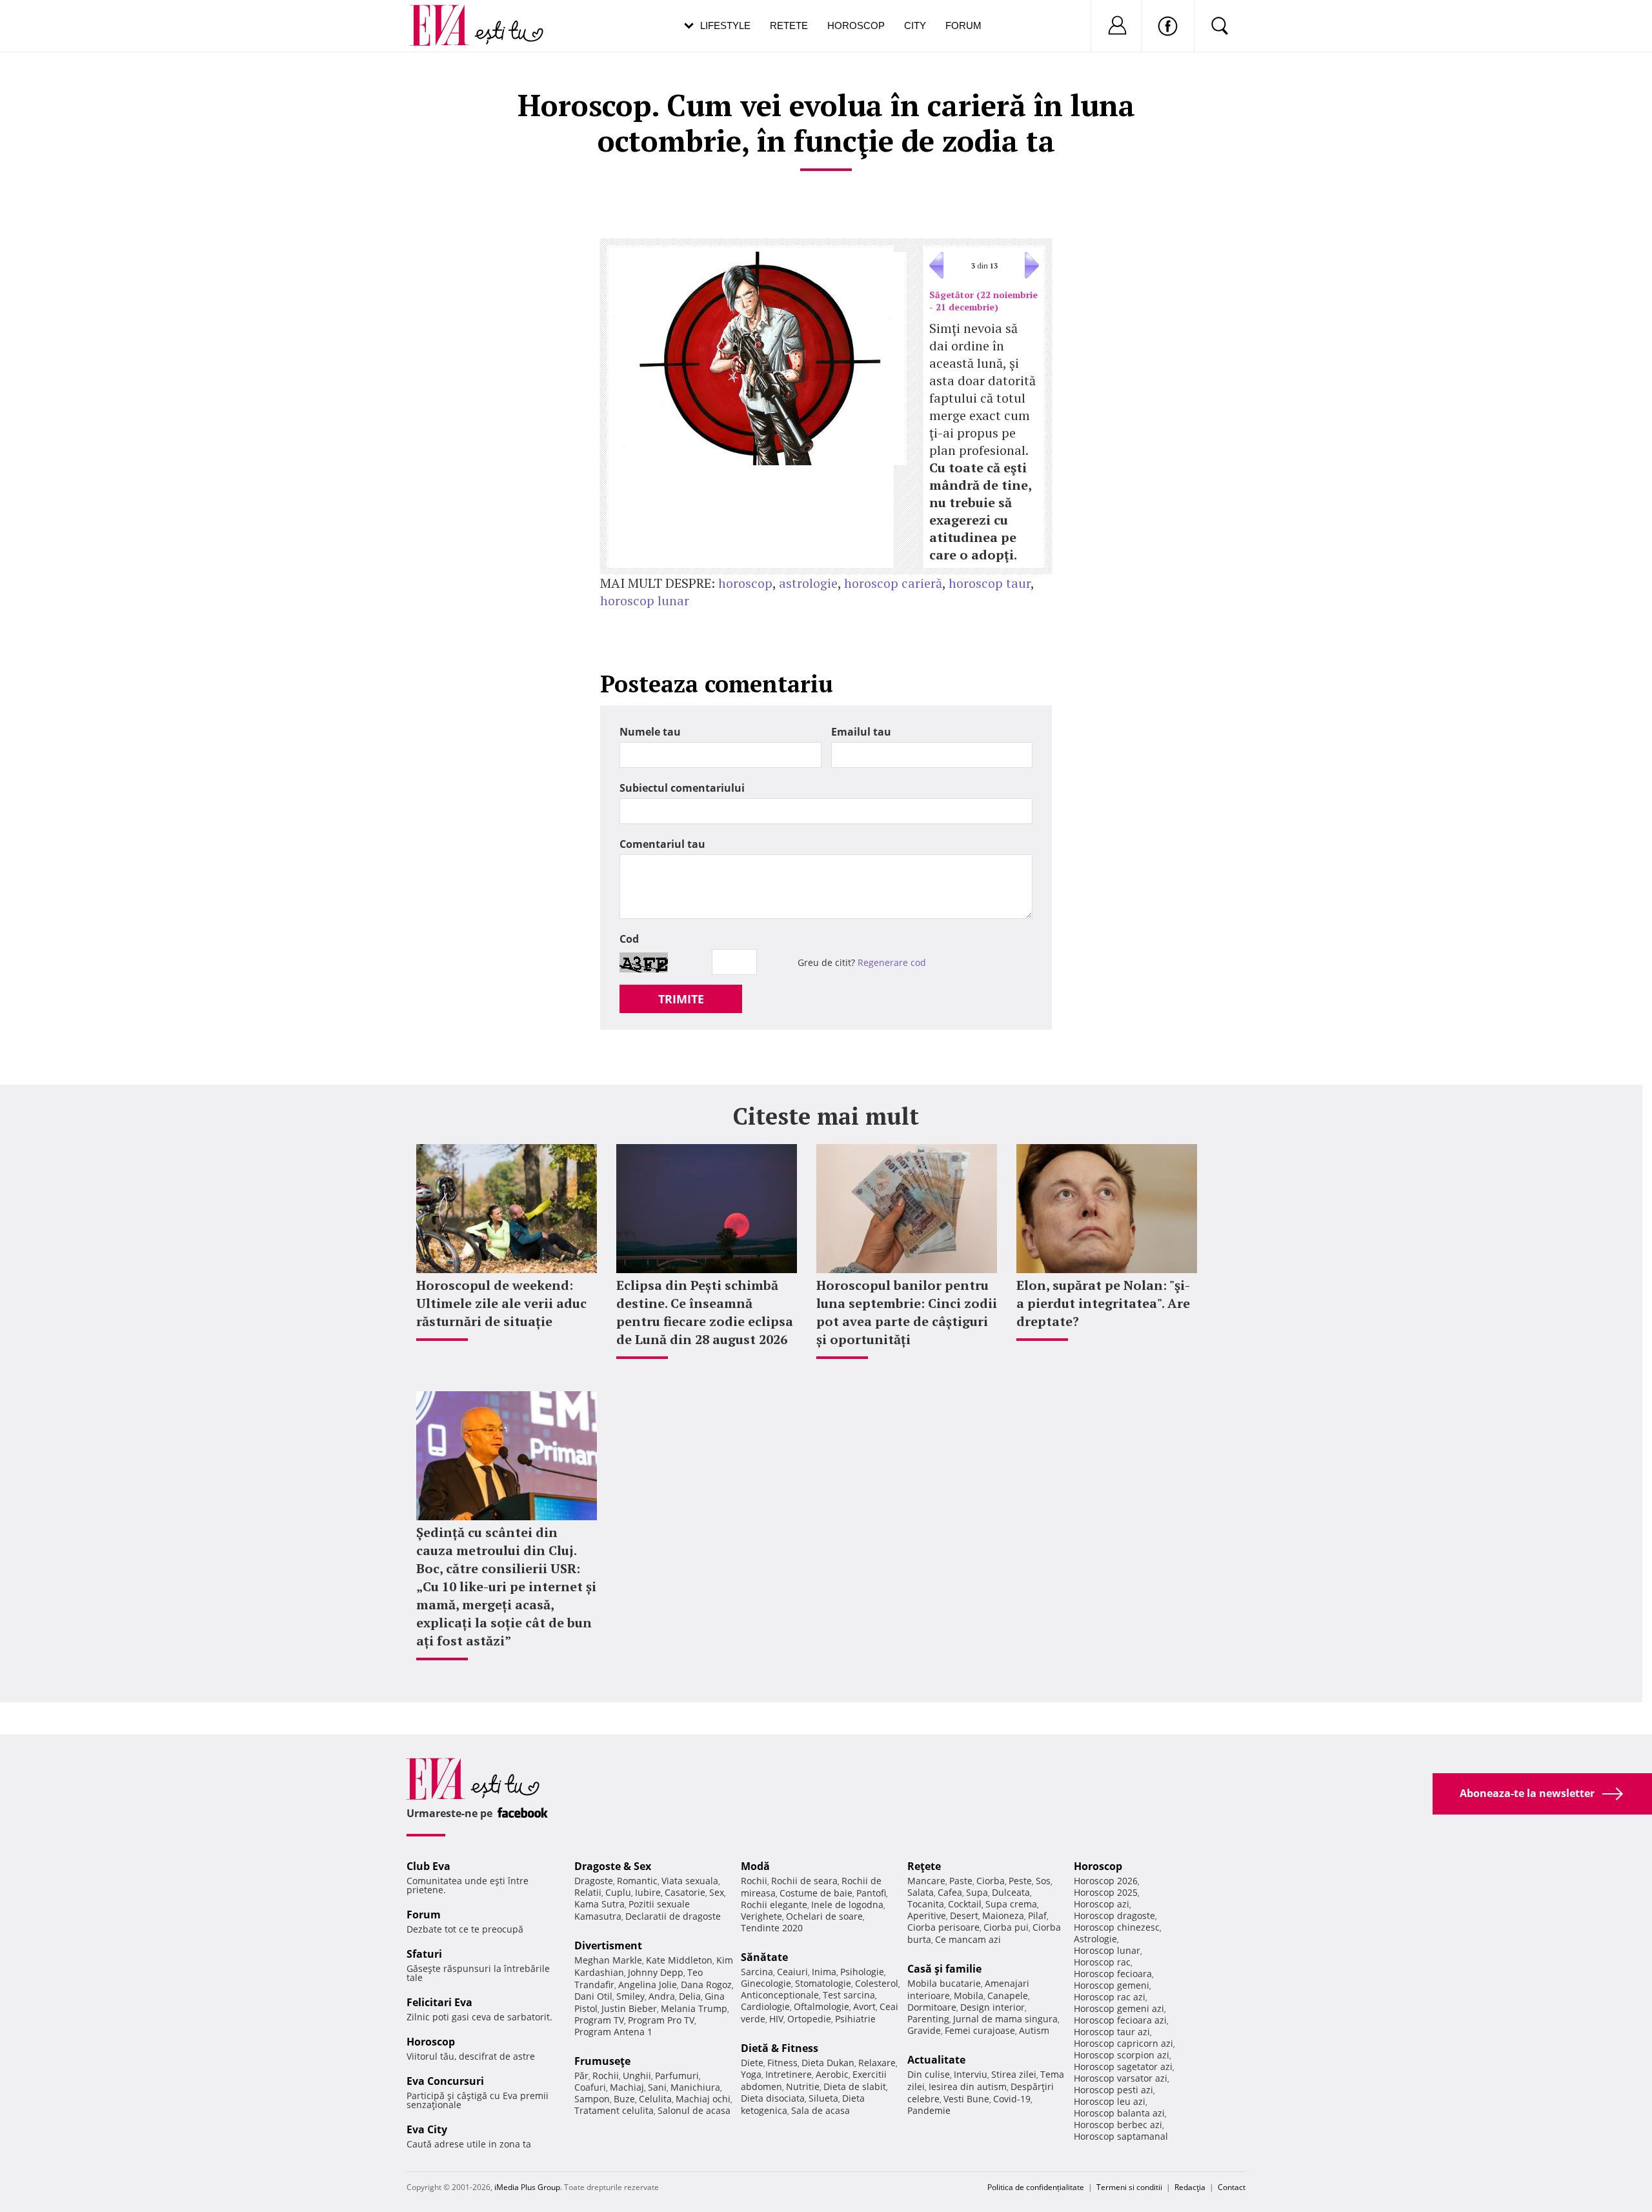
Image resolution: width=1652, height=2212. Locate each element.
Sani (657, 2087)
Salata (921, 1892)
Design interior (992, 2007)
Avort (864, 2006)
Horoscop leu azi (1110, 2101)
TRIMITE (681, 999)
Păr (581, 2076)
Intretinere (789, 2074)
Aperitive (927, 1915)
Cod (629, 939)
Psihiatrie (855, 2019)
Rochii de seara (804, 1881)
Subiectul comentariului (682, 788)
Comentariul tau (662, 844)
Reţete (924, 1866)
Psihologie (862, 1972)
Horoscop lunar (1107, 1950)
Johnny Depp (656, 1972)
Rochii (606, 2076)
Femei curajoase (980, 2030)
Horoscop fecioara (1113, 1974)
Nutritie (803, 2086)
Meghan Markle (608, 1960)
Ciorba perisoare (943, 1927)
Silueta (823, 2098)
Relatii (588, 1892)
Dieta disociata (773, 2098)
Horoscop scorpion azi (1122, 2055)
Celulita (655, 2099)
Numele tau (650, 732)
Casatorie (685, 1892)
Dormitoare (932, 2007)
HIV (776, 2019)
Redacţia (1190, 2187)
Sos (1043, 1881)
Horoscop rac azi (1110, 1997)
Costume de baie (816, 1893)
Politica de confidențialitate (1036, 2187)
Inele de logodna (847, 1905)
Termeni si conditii (1129, 2187)
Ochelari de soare (824, 1916)
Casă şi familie (944, 1969)
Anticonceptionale (780, 1995)
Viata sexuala (690, 1881)
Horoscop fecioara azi (1120, 2020)
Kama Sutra (599, 1904)
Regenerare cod (892, 962)
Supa (977, 1892)
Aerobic (832, 2074)
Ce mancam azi (968, 1939)
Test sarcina (849, 1995)
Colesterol (877, 1983)
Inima (824, 1972)
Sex (717, 1892)
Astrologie (1095, 1939)
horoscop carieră (893, 583)
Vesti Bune (966, 2099)
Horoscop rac (1102, 1962)
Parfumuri (677, 2076)
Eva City (427, 2129)
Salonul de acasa (694, 2110)
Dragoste (594, 1881)
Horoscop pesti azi (1113, 2090)
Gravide (924, 2030)
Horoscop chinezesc (1117, 1927)
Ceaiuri (792, 1972)
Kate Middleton (679, 1960)
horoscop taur (990, 583)
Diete (752, 2063)
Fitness (782, 2063)
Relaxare (877, 2063)
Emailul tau (861, 732)
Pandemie (929, 2110)
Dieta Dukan (828, 2063)
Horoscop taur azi (1112, 2032)
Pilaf (1037, 1915)
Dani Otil (593, 1996)
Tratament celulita (614, 2110)
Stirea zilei (1014, 2074)
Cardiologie (765, 2006)
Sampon (592, 2099)
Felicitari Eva (439, 2002)
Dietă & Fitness (780, 2048)
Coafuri (590, 2087)
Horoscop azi (1102, 1904)
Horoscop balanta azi (1119, 2113)
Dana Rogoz (706, 1985)
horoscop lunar (645, 600)
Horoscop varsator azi (1121, 2078)
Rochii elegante (774, 1905)
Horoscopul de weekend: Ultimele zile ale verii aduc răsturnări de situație (501, 1303)
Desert (964, 1915)
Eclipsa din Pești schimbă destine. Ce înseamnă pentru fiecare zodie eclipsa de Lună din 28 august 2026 (705, 1312)
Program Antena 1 (613, 2032)
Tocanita (926, 1904)
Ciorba (991, 1881)
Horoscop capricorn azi (1123, 2043)
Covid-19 (1012, 2099)
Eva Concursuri (445, 2081)
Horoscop (856, 25)
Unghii (637, 2076)
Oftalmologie (821, 2006)
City (915, 25)
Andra (662, 1996)
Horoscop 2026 (1106, 1881)
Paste (961, 1881)
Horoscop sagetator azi (1123, 2066)
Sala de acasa (821, 2110)
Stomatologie (823, 1983)
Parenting (928, 2019)
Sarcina (757, 1972)
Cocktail (965, 1904)
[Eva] (447, 15)
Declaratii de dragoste (673, 1916)
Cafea (950, 1892)
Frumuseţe (602, 2061)
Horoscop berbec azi (1118, 2125)
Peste (1020, 1881)
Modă (755, 1866)
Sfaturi (424, 1954)
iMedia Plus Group (527, 2187)
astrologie (808, 583)
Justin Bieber (629, 2008)
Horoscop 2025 (1106, 1892)
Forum (963, 25)
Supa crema (1011, 1904)
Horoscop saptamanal (1121, 2136)
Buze (624, 2099)
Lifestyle (725, 25)
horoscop (745, 583)
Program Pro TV (661, 2020)
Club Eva (428, 1866)
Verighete (761, 1916)
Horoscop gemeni (1112, 1985)
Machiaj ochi (703, 2099)
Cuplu (618, 1892)
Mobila (969, 1996)
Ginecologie (766, 1983)
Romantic (637, 1881)
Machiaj (627, 2087)
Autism (1034, 2030)
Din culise (929, 2074)
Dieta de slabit (855, 2086)
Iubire (648, 1892)
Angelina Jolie (648, 1985)
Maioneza (1003, 1915)
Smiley (630, 1996)
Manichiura (695, 2087)
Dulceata (1011, 1892)
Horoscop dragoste (1114, 1915)
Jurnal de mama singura (1005, 2019)
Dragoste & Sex (613, 1866)
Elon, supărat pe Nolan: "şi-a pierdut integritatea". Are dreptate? (1103, 1303)
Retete (789, 25)
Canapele (1008, 1996)
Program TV (599, 2020)
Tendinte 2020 (772, 1928)
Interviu (971, 2074)
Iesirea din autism (968, 2086)
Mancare (926, 1881)
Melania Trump (694, 2008)
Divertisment (608, 1946)
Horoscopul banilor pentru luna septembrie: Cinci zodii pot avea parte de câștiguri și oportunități (907, 1312)
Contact (1232, 2187)
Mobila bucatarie (944, 1983)
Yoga (751, 2074)
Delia (690, 1996)
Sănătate (764, 1957)
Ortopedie (809, 2019)
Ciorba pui (1006, 1927)
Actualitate (936, 2060)
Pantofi (871, 1893)
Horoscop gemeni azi (1119, 2008)
